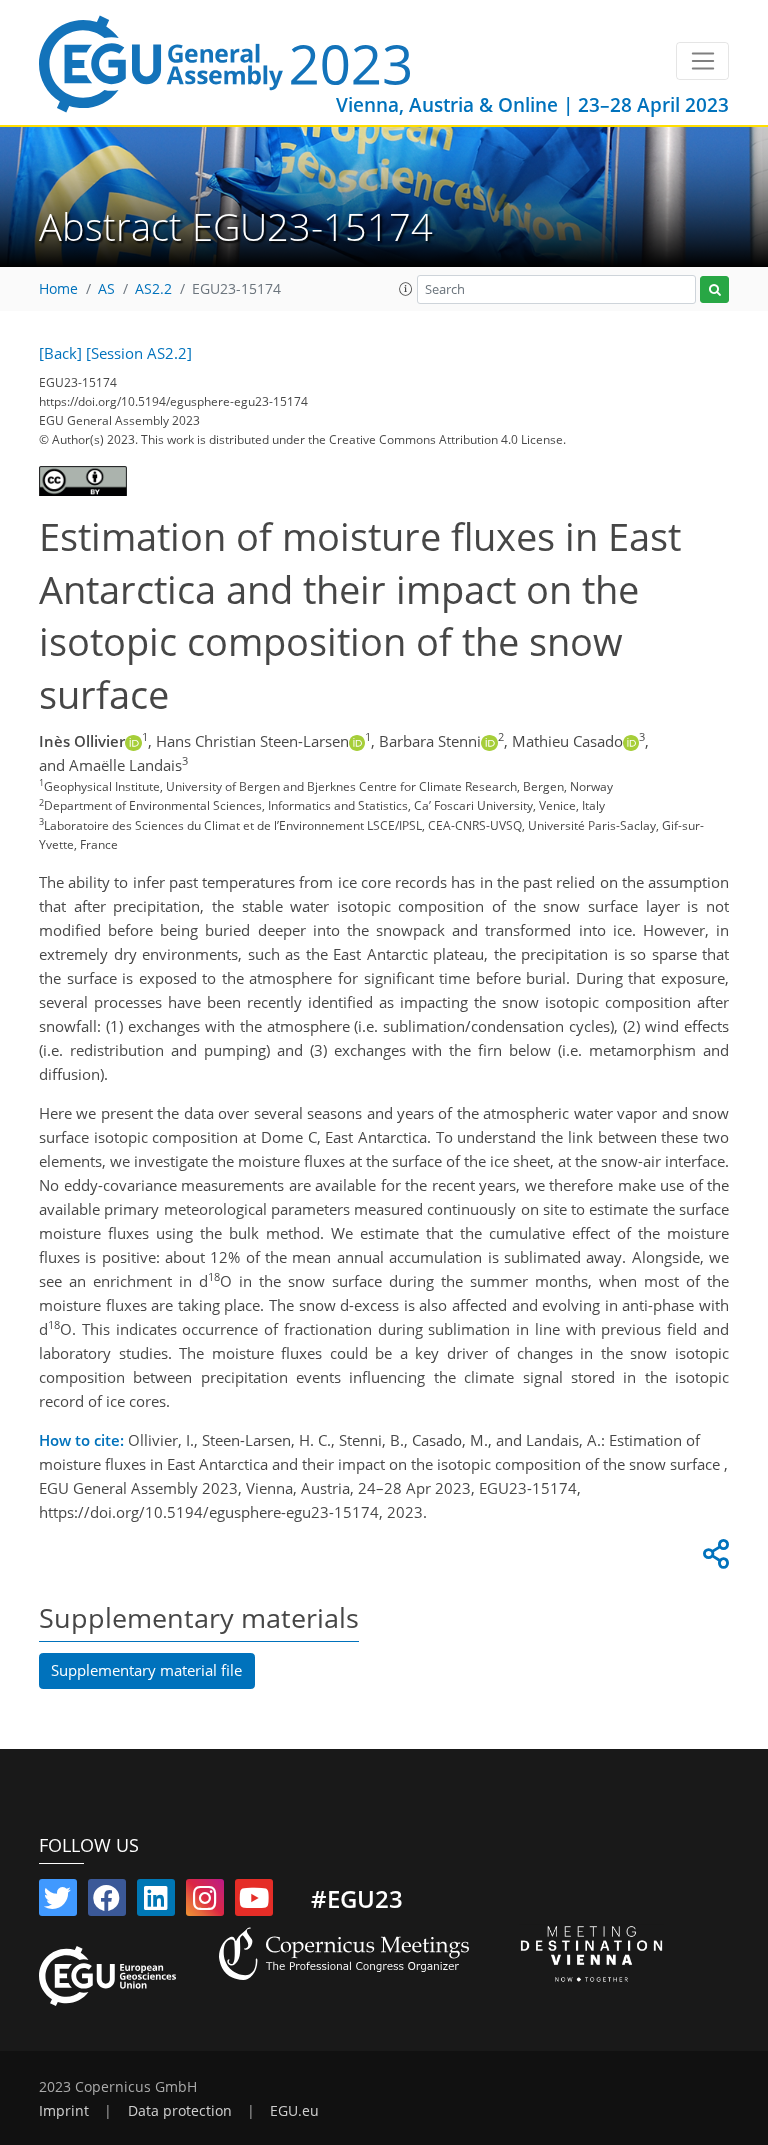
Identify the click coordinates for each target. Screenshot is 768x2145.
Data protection (180, 2111)
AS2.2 (153, 289)
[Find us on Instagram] (205, 1902)
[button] (406, 289)
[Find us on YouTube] (254, 1902)
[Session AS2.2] (139, 353)
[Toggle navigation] (702, 61)
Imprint (64, 2111)
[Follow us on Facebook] (107, 1902)
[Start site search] (714, 289)
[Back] (60, 353)
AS (106, 289)
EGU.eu (294, 2111)
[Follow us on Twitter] (58, 1902)
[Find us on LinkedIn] (156, 1902)
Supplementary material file (146, 1670)
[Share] (713, 1559)
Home (58, 289)
